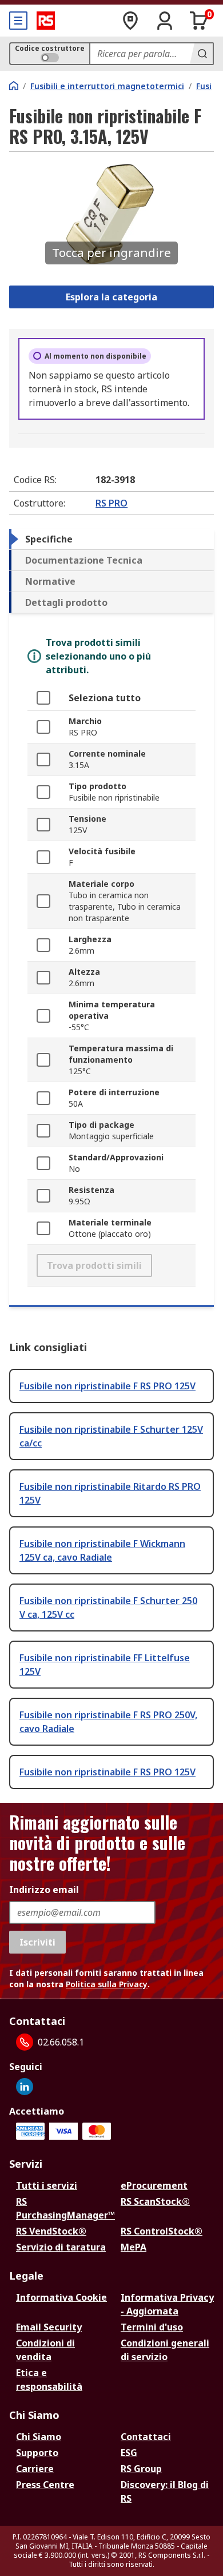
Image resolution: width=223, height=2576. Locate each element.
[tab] (111, 539)
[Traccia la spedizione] (130, 21)
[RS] (46, 21)
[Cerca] (201, 54)
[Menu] (18, 21)
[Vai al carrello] (199, 21)
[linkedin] (25, 2087)
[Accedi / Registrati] (165, 21)
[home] (14, 86)
